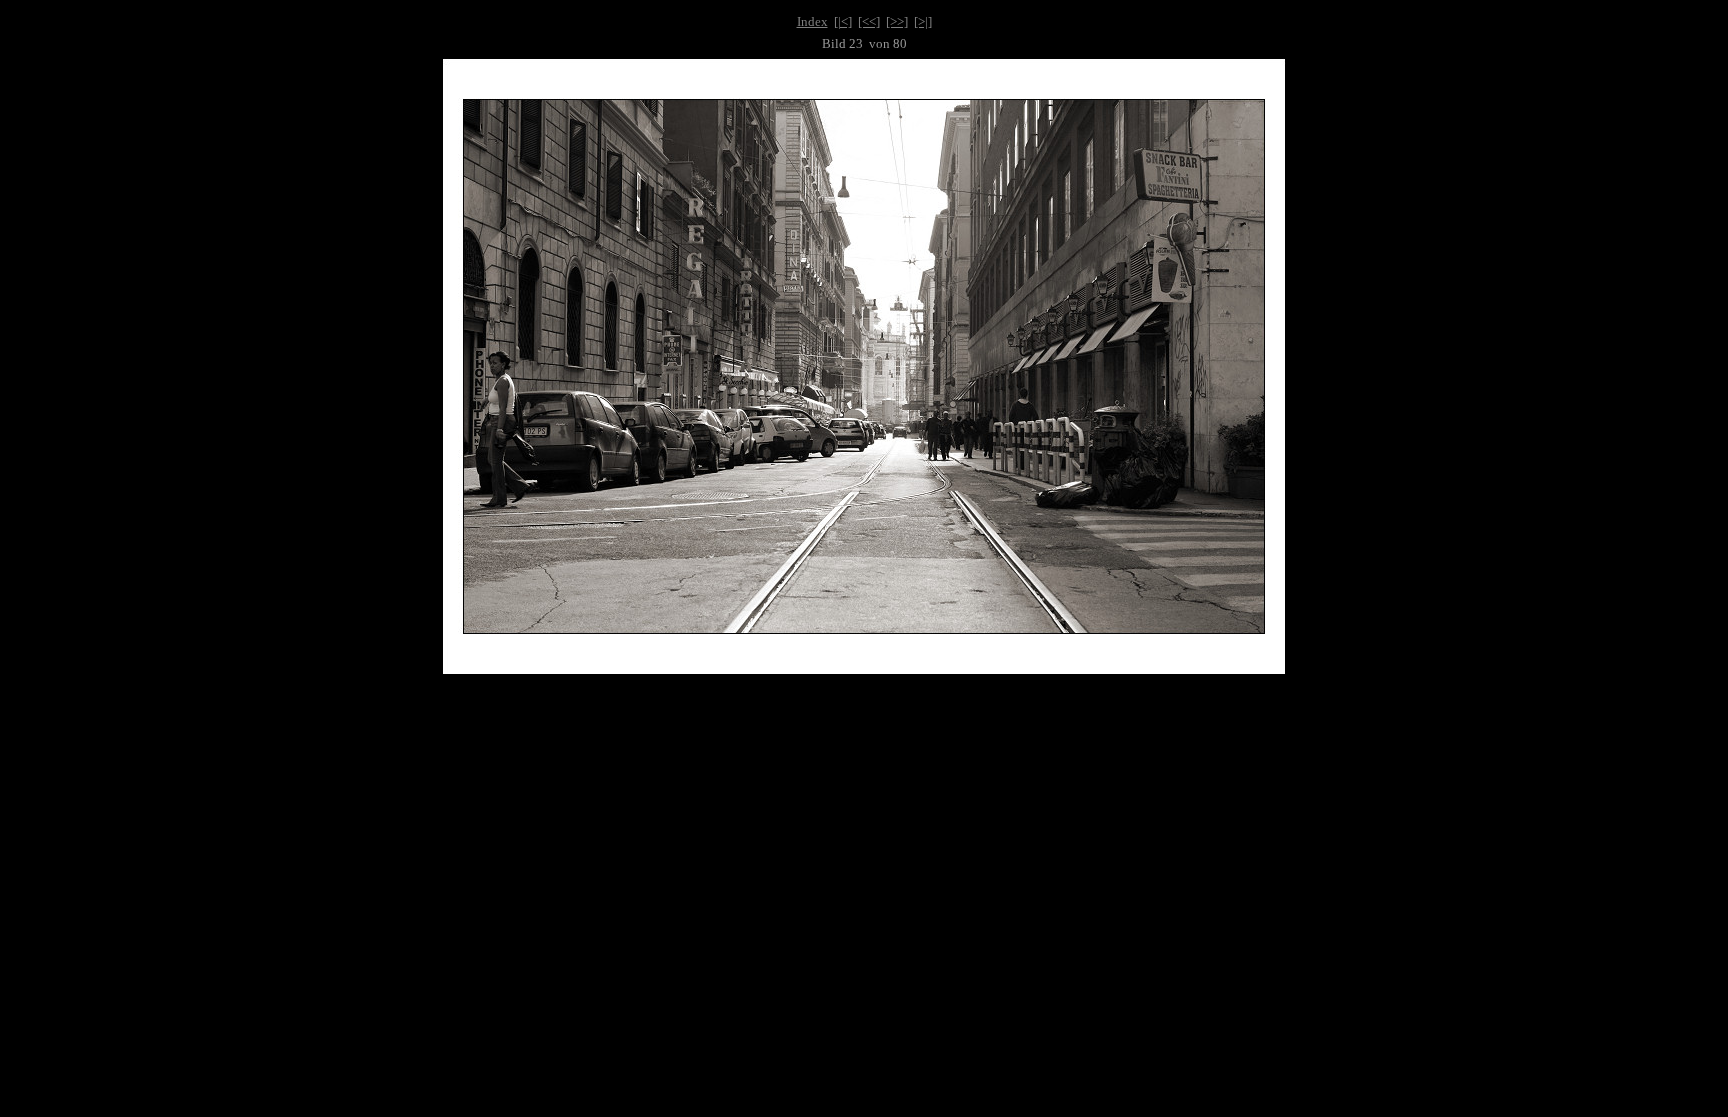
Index (812, 21)
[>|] (923, 21)
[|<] (843, 21)
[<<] (869, 21)
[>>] (897, 21)
